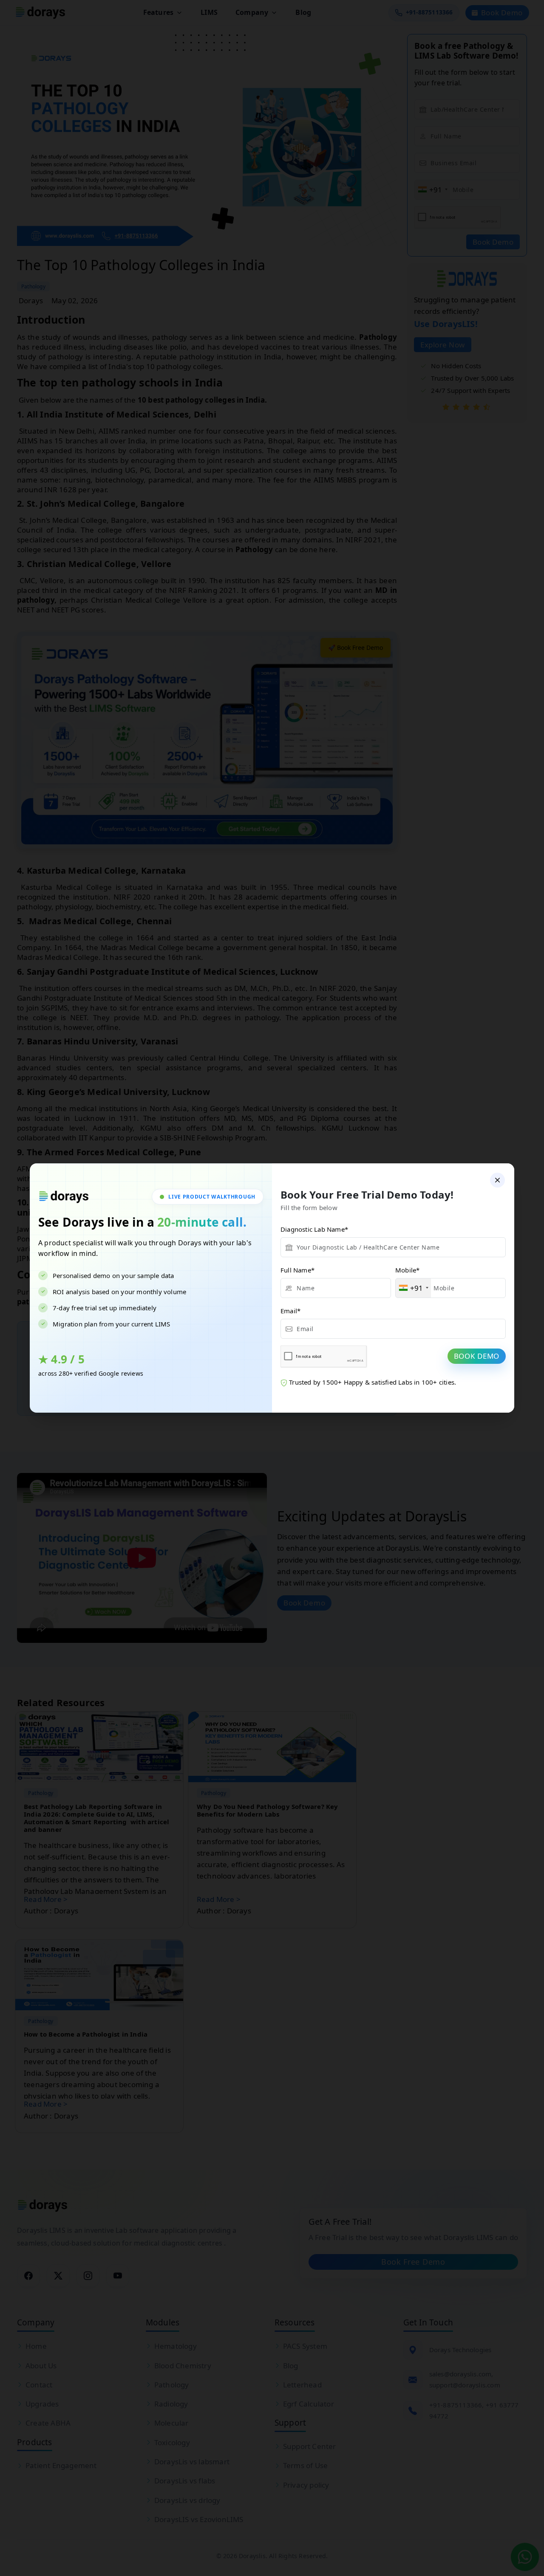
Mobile (407, 1270)
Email (290, 1311)
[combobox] (413, 1288)
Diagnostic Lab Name (314, 1229)
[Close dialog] (497, 1180)
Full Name (297, 1270)
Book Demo (477, 1356)
